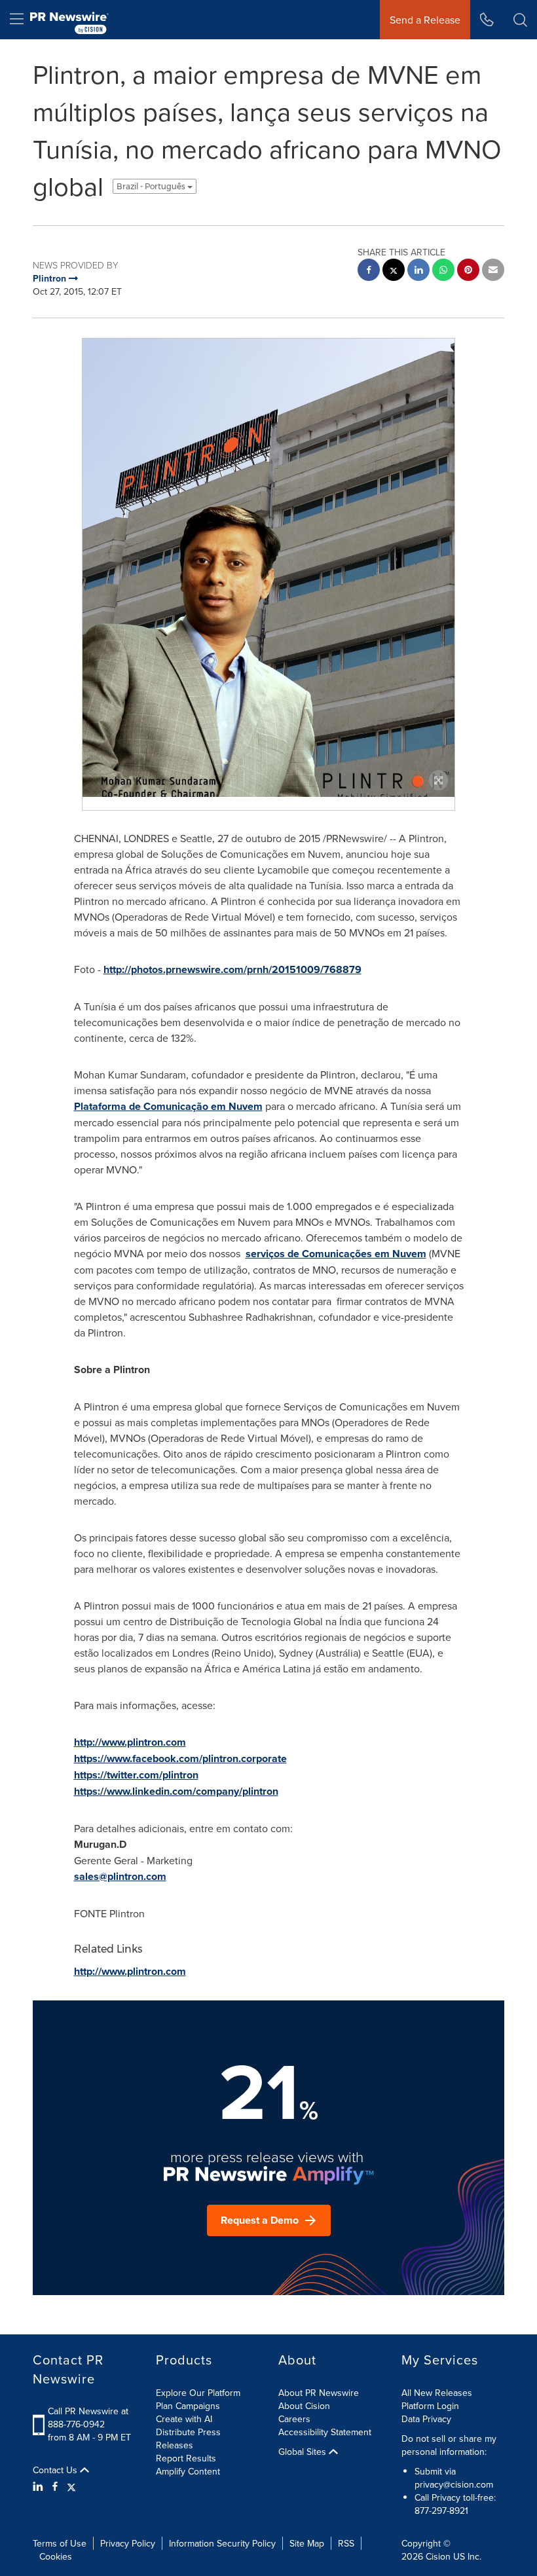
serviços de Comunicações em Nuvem (336, 1254)
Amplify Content (188, 2471)
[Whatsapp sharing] (443, 271)
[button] (268, 579)
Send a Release (425, 20)
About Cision (304, 2406)
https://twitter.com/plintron (136, 1775)
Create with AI (184, 2419)
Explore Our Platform (198, 2393)
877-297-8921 (441, 2511)
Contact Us (56, 2470)
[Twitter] (71, 2486)
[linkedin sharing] (418, 271)
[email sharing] (493, 271)
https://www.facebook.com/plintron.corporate (180, 1758)
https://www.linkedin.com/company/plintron (176, 1791)
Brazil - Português (152, 186)
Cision (438, 2556)
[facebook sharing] (369, 271)
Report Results (186, 2458)
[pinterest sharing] (468, 271)
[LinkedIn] (40, 2486)
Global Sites (304, 2452)
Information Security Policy (222, 2543)
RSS (346, 2543)
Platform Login (430, 2406)
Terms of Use (60, 2543)
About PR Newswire (319, 2393)
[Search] (520, 20)
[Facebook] (55, 2486)
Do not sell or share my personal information (449, 2445)
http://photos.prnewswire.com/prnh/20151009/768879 (232, 969)
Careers (294, 2419)
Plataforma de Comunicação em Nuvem (168, 1106)
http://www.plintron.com (130, 1742)
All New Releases (437, 2393)
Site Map (307, 2543)
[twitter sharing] (394, 271)
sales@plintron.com (120, 1876)
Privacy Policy (128, 2543)
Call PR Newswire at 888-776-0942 (88, 2418)
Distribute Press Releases (188, 2438)
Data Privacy (426, 2419)
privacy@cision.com (454, 2484)
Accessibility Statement (325, 2432)
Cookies (56, 2556)
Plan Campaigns (188, 2406)
